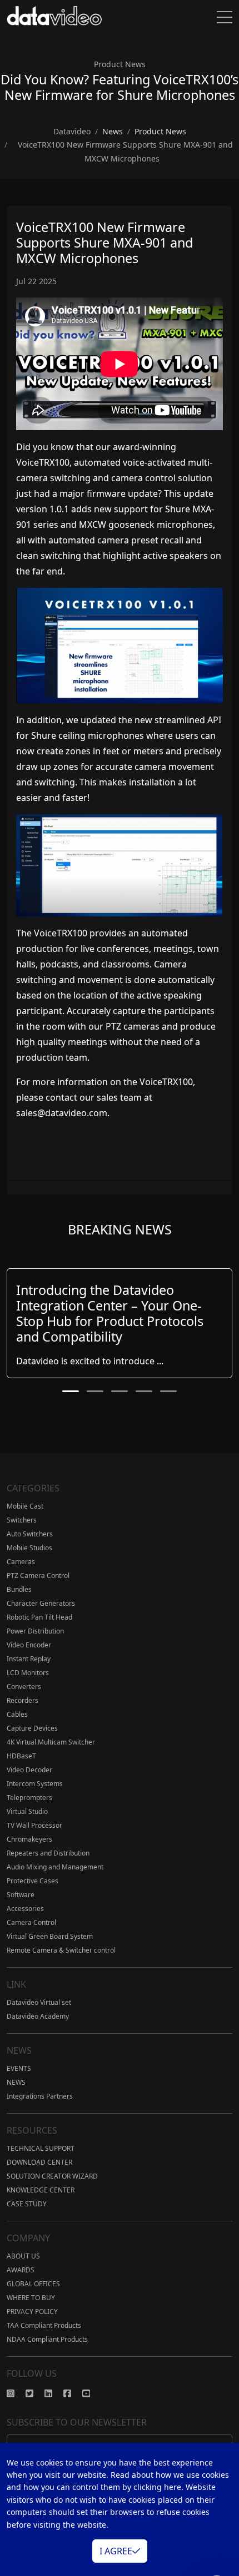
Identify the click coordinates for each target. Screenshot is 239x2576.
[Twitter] (35, 2393)
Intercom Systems (35, 1784)
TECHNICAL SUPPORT (41, 2148)
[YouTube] (92, 2393)
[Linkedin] (54, 2393)
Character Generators (41, 1603)
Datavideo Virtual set (39, 2002)
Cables (17, 1714)
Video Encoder (29, 1645)
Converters (24, 1687)
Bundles (19, 1589)
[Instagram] (16, 2393)
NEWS (16, 2082)
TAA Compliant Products (44, 2325)
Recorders (23, 1700)
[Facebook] (73, 2393)
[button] (71, 1391)
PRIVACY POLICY (32, 2312)
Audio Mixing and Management (55, 1867)
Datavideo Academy (38, 2016)
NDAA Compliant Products (47, 2339)
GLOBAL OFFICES (33, 2284)
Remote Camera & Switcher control (61, 1950)
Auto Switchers (30, 1534)
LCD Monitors (28, 1673)
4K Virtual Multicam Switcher (51, 1742)
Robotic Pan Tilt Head (39, 1617)
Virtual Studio (27, 1811)
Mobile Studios (29, 1548)
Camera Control (31, 1922)
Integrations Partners (40, 2096)
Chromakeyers (29, 1839)
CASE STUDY (27, 2204)
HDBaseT (21, 1756)
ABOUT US (23, 2256)
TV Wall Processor (34, 1825)
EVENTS (19, 2068)
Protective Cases (33, 1881)
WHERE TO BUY (31, 2298)
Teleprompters (29, 1798)
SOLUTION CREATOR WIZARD (52, 2176)
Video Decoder (29, 1770)
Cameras (21, 1562)
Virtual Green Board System (50, 1936)
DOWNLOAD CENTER (39, 2162)
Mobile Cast (25, 1506)
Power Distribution (35, 1631)
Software (21, 1895)
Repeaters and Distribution (48, 1853)
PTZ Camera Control (38, 1576)
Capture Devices (32, 1728)
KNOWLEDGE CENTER (41, 2190)
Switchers (22, 1520)
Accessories (25, 1909)
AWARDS (21, 2270)
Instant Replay (29, 1659)
